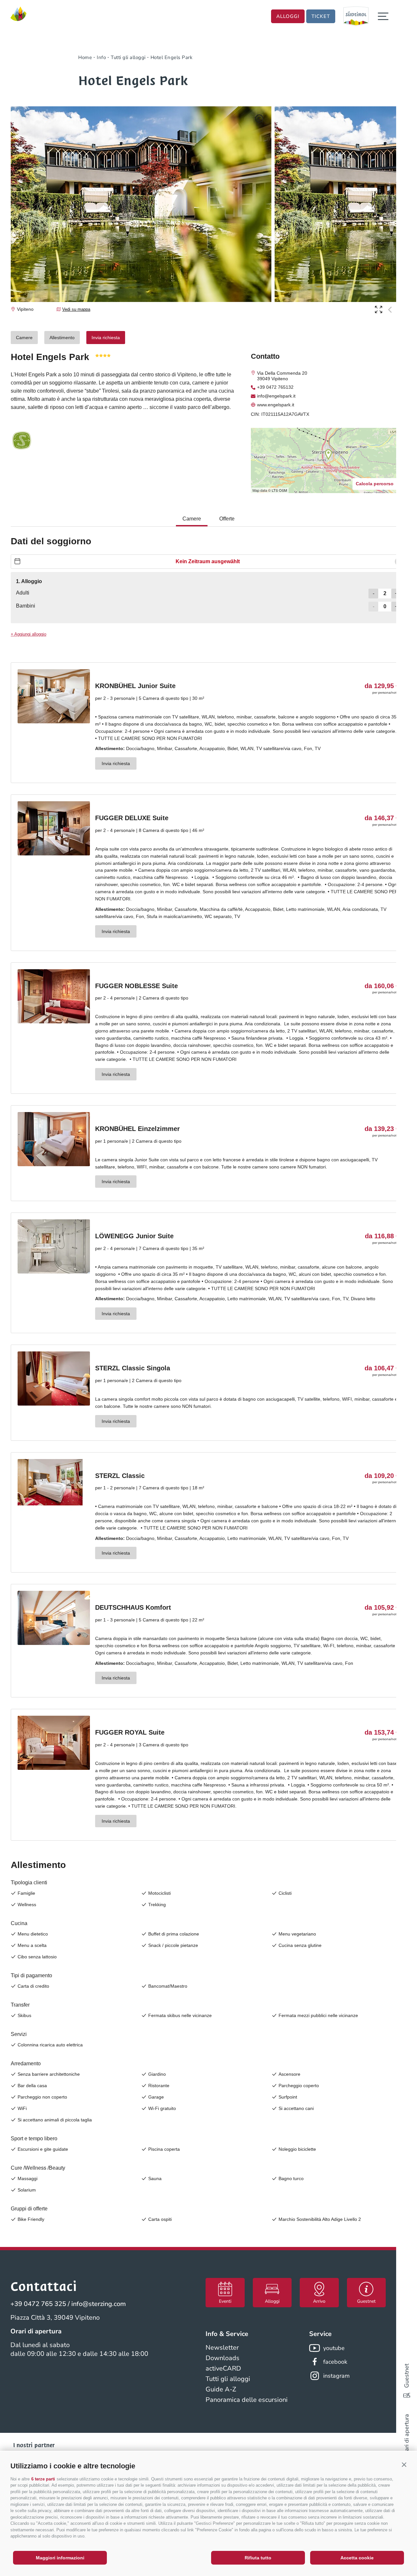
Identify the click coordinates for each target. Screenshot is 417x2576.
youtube (334, 2348)
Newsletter (222, 2348)
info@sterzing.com (99, 2304)
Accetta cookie (357, 2558)
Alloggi (288, 16)
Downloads (223, 2358)
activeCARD (223, 2368)
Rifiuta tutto (258, 2558)
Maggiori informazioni (60, 2558)
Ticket (321, 16)
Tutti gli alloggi (228, 2379)
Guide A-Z (221, 2389)
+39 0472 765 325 (38, 2304)
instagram (336, 2376)
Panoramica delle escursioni (247, 2400)
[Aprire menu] (383, 16)
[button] (404, 2464)
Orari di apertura (407, 2436)
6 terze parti (43, 2479)
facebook (335, 2362)
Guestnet (407, 2376)
